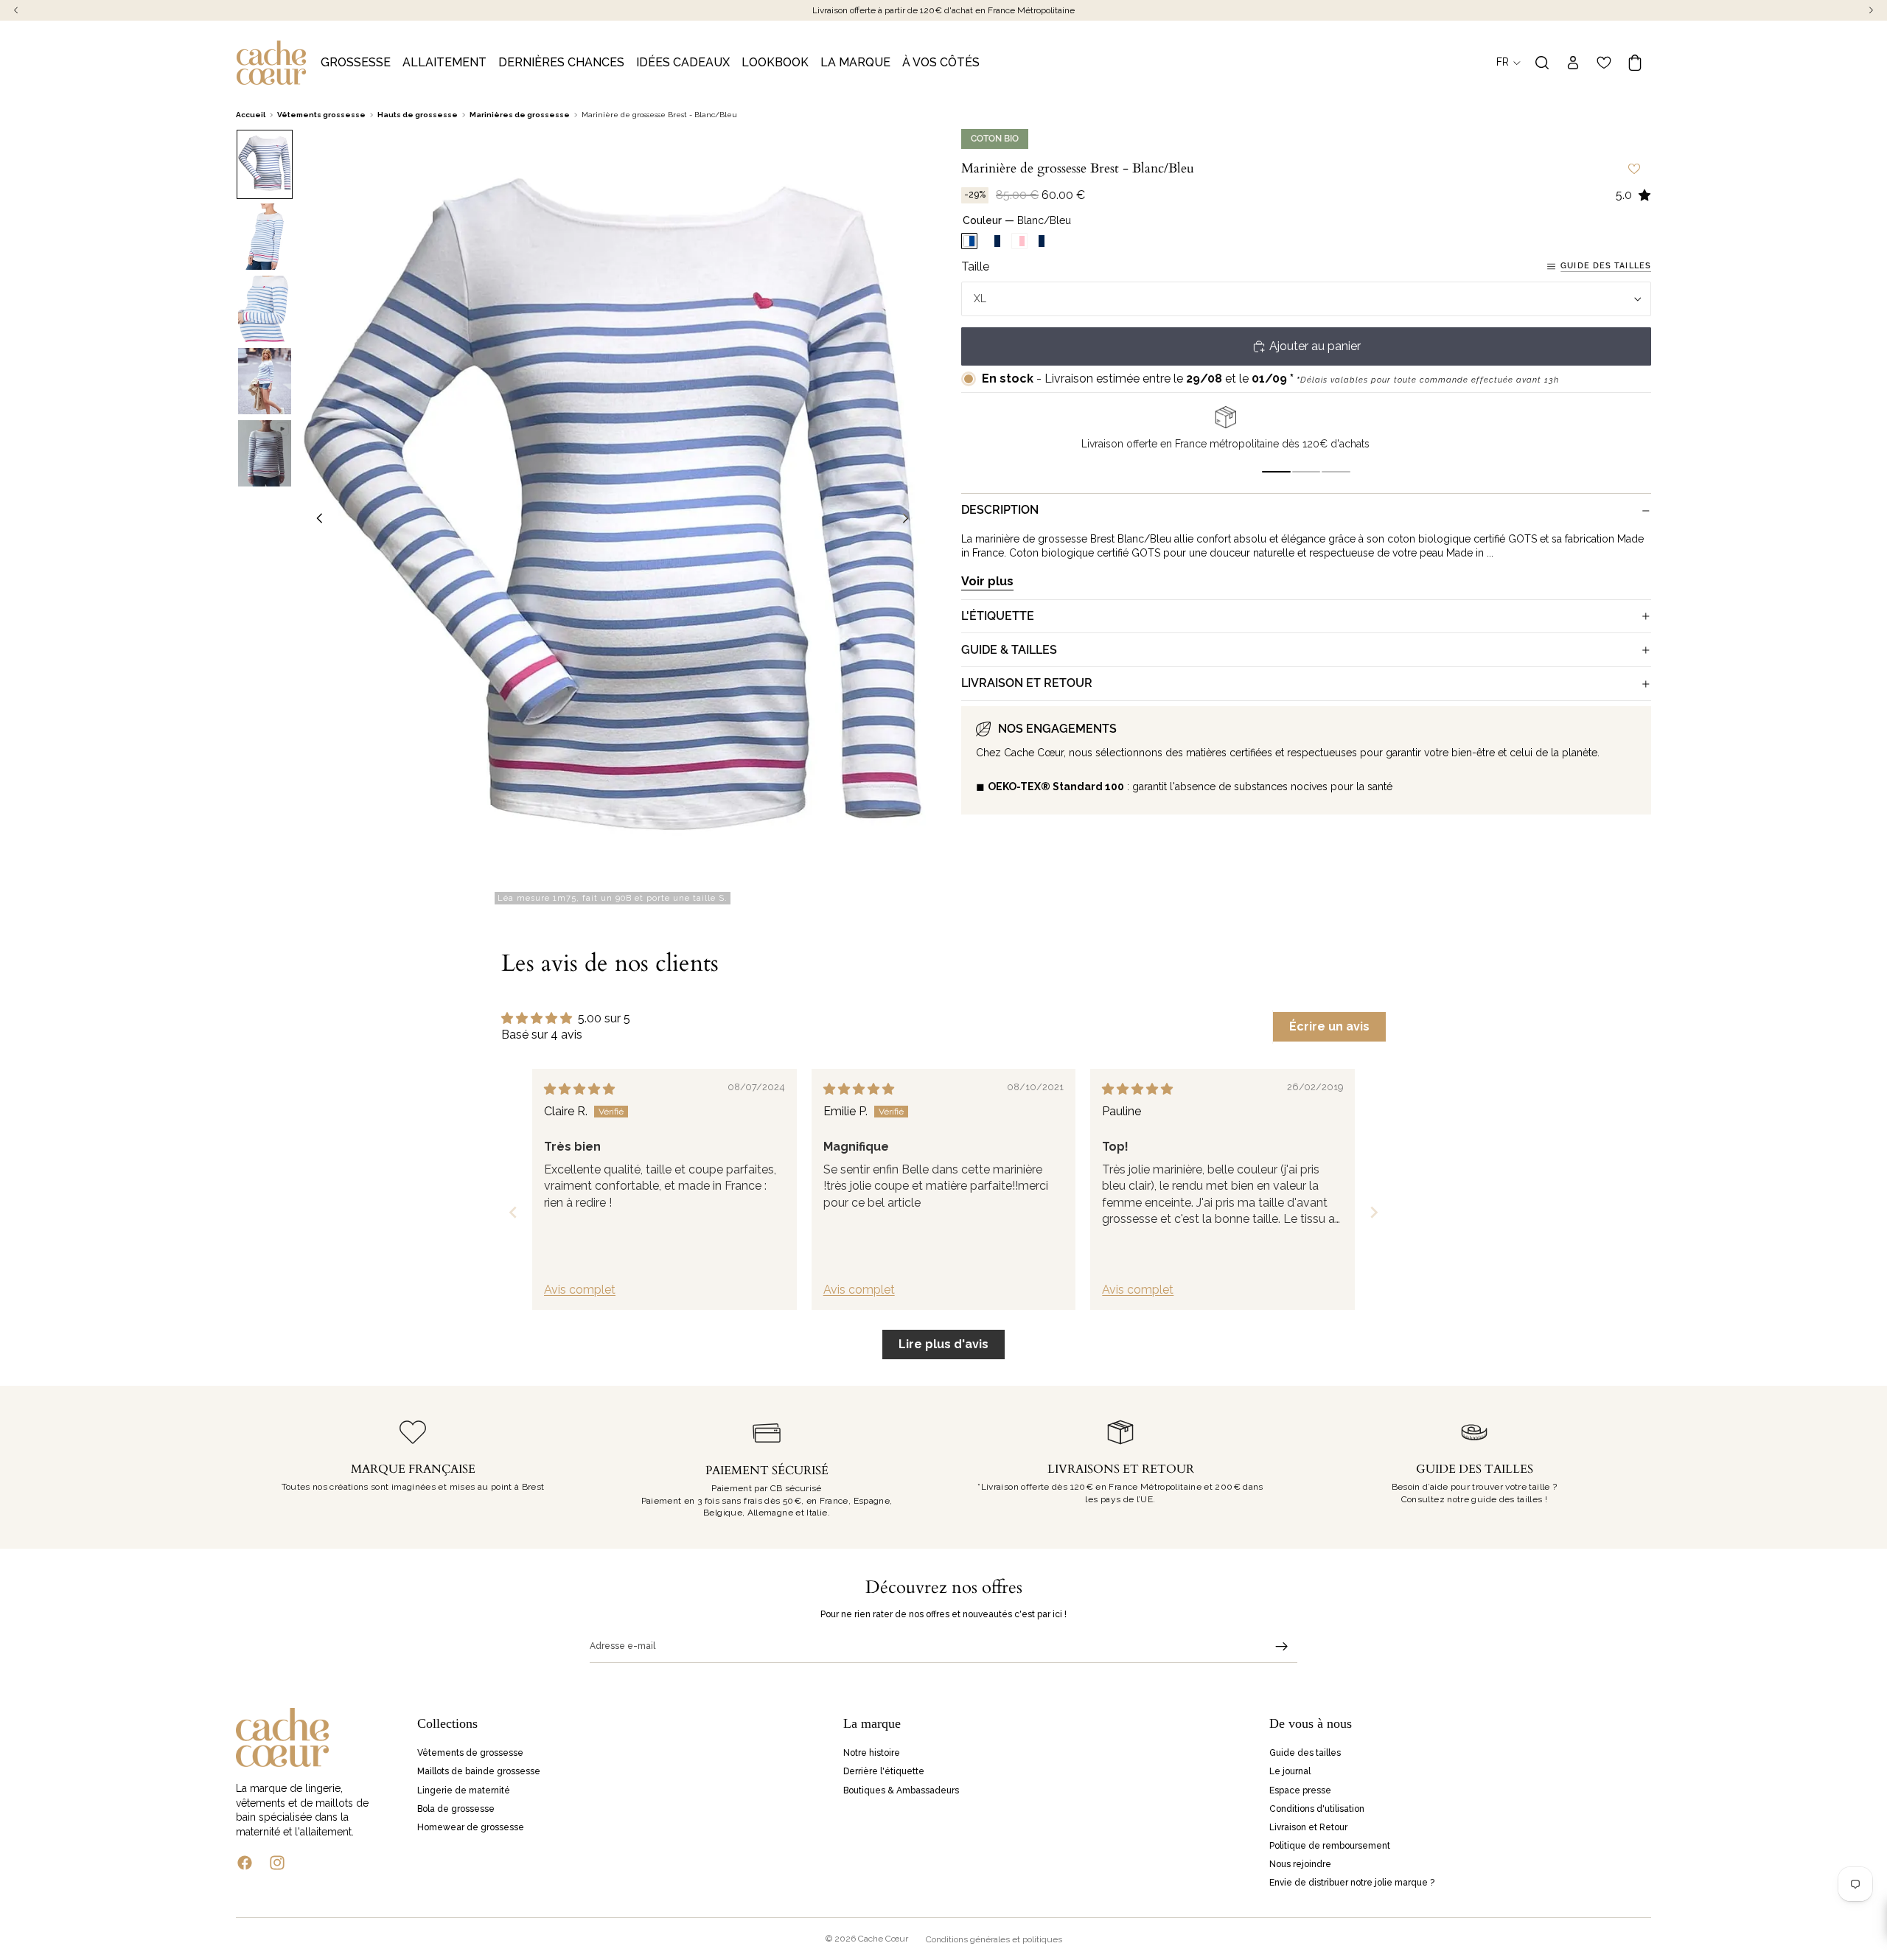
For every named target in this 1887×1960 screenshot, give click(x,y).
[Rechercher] (1542, 63)
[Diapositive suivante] (910, 520)
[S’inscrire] (1282, 1647)
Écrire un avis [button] (1329, 1026)
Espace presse (1300, 1790)
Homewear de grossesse (471, 1827)
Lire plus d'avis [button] (943, 1344)
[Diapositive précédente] (315, 520)
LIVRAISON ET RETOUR (1027, 683)
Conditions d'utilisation (1317, 1808)
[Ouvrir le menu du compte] (1573, 63)
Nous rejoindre (1300, 1864)
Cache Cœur (883, 1939)
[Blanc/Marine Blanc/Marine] (994, 242)
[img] (579, 1089)
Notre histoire (872, 1753)
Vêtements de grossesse (470, 1753)
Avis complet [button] (580, 1290)
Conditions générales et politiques (994, 1939)
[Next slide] (1374, 1212)
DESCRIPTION (1000, 510)
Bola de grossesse (456, 1808)
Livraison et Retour (1308, 1827)
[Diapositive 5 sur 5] (265, 453)
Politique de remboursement (1330, 1846)
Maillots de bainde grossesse (479, 1771)
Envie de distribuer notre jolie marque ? (1352, 1883)
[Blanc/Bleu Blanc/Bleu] (969, 242)
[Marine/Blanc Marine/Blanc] (1044, 242)
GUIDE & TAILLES (1009, 650)
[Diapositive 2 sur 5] (265, 237)
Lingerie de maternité (464, 1790)
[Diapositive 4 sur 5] (265, 381)
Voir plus (987, 581)
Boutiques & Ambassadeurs (901, 1790)
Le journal (1290, 1771)
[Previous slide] (513, 1212)
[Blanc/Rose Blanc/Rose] (1019, 242)
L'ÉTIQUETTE (998, 616)
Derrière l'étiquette (884, 1771)
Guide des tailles (1606, 266)
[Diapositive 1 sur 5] (265, 164)
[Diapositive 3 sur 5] (265, 309)
